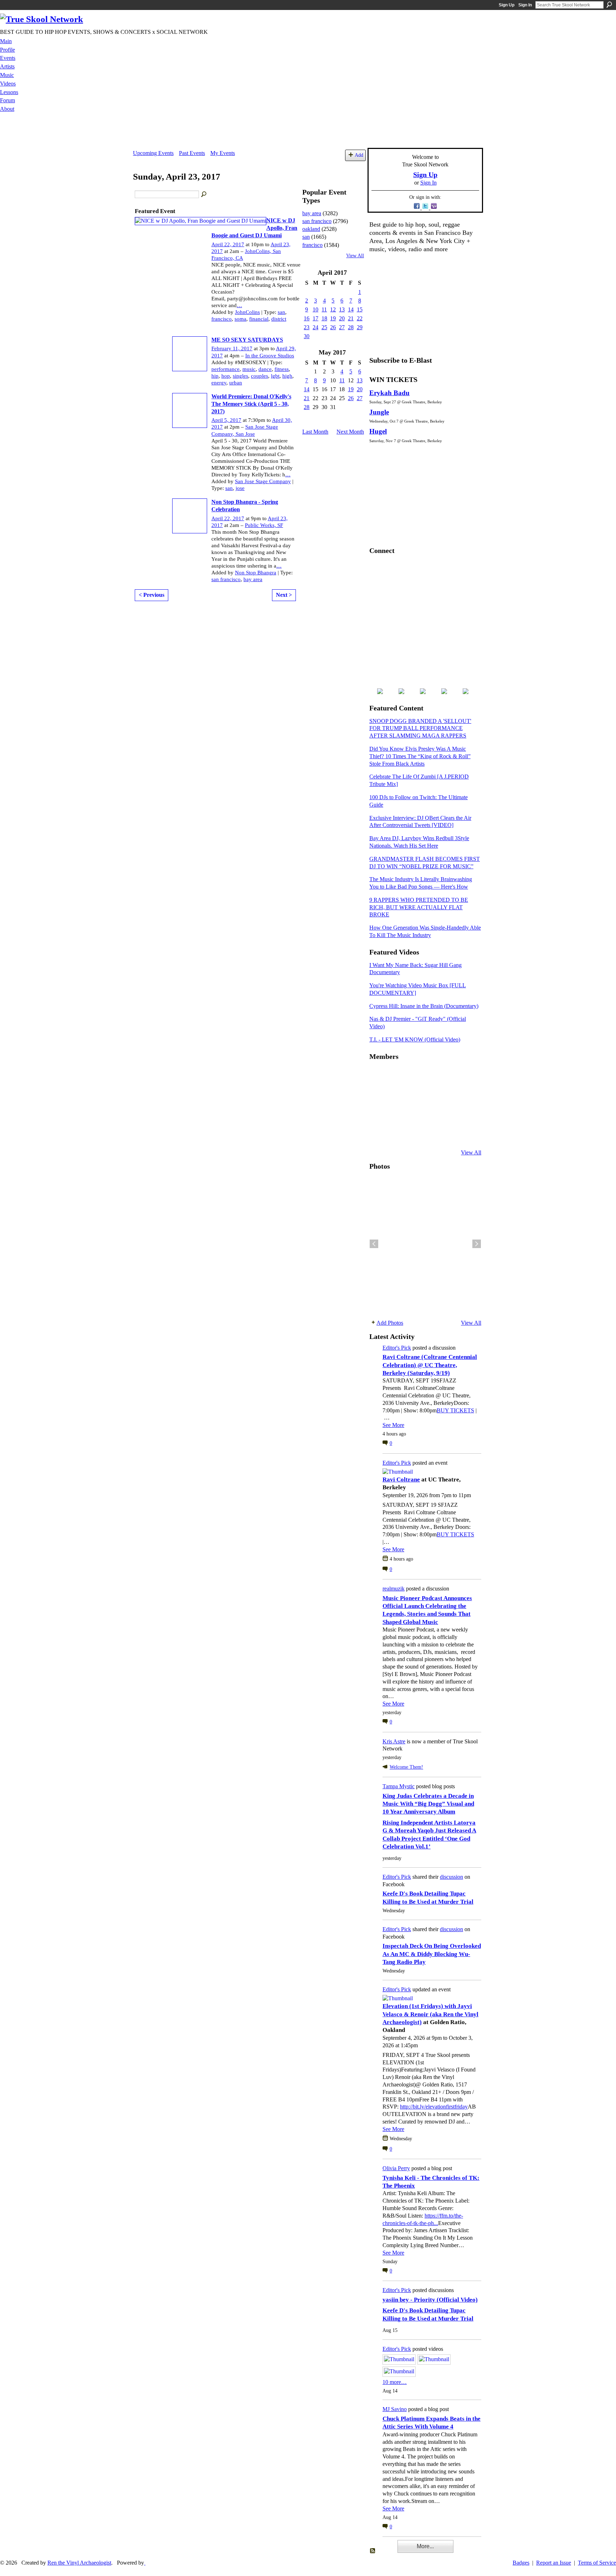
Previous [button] (374, 1244)
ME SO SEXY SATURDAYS (247, 340)
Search (609, 5)
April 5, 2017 (226, 420)
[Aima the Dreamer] (465, 1114)
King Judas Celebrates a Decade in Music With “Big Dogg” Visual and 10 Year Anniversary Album (428, 1804)
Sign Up (507, 5)
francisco (222, 319)
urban (236, 383)
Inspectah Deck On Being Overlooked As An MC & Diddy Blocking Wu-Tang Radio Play (432, 1954)
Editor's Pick (397, 1348)
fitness (282, 369)
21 (351, 318)
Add (359, 155)
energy (219, 383)
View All (355, 256)
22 (360, 318)
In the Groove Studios (270, 356)
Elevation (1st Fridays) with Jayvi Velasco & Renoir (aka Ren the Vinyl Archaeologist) (430, 2014)
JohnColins (247, 312)
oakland (311, 229)
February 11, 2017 (232, 348)
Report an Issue (554, 2563)
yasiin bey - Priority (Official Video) (430, 2300)
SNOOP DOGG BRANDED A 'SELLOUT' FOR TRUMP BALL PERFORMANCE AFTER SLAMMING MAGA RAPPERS (420, 728)
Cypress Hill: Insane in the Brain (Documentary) (424, 1006)
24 (315, 327)
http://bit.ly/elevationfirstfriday (434, 2107)
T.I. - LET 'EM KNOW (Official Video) (415, 1039)
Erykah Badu (389, 393)
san (281, 312)
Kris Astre (394, 1741)
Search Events (204, 195)
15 (360, 309)
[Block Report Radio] (395, 1095)
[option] (425, 1244)
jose (240, 488)
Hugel (378, 431)
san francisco (226, 579)
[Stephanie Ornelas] (465, 1076)
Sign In (525, 5)
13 (342, 309)
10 (315, 309)
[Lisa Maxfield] (378, 1095)
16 (307, 318)
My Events (223, 153)
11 (324, 309)
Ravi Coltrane (401, 1480)
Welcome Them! (406, 1767)
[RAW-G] (378, 1133)
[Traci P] (395, 1133)
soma (240, 319)
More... (425, 2546)
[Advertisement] (308, 132)
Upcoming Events (153, 153)
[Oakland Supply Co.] (395, 1076)
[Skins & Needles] (413, 1114)
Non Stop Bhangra (256, 573)
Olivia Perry (396, 2168)
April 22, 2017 (228, 244)
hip (215, 376)
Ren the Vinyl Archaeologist (79, 2563)
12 (333, 309)
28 (351, 327)
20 (342, 318)
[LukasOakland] (430, 1076)
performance (225, 369)
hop (226, 376)
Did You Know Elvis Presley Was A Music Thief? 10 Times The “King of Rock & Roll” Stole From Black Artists (420, 756)
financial (259, 319)
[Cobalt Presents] (430, 1133)
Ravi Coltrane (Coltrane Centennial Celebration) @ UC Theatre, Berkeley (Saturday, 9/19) (430, 1365)
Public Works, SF (264, 525)
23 (307, 327)
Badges (521, 2563)
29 (360, 327)
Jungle (379, 412)
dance (265, 369)
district (279, 319)
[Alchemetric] (448, 1114)
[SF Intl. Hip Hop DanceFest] (465, 1095)
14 (351, 309)
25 (324, 327)
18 (324, 318)
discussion (451, 1877)
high (287, 376)
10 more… (395, 2382)
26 (333, 327)
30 (307, 336)
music (249, 369)
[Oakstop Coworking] (448, 1076)
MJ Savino (395, 2409)
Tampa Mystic (399, 1786)
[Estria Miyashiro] (430, 1114)
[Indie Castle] (413, 1095)
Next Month (350, 432)
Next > (284, 595)
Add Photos (390, 1323)
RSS (373, 2551)
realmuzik (394, 1589)
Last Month (315, 432)
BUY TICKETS (455, 1410)
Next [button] (477, 1244)
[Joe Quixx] (378, 1114)
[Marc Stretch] (395, 1114)
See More (393, 1425)
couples (260, 376)
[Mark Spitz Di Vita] (448, 1133)
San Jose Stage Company (263, 481)
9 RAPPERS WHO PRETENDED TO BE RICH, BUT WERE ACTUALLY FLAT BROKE (419, 907)
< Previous (152, 595)
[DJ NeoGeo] (430, 1095)
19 (333, 318)
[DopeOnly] (378, 1076)
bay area (253, 579)
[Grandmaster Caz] (448, 1095)
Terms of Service (597, 2563)
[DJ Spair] (465, 1133)
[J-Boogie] (413, 1133)
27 (342, 327)
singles (240, 376)
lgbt (275, 376)
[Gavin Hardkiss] (413, 1076)
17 (315, 318)
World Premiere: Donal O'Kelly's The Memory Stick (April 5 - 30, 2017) (251, 404)
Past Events (192, 153)
